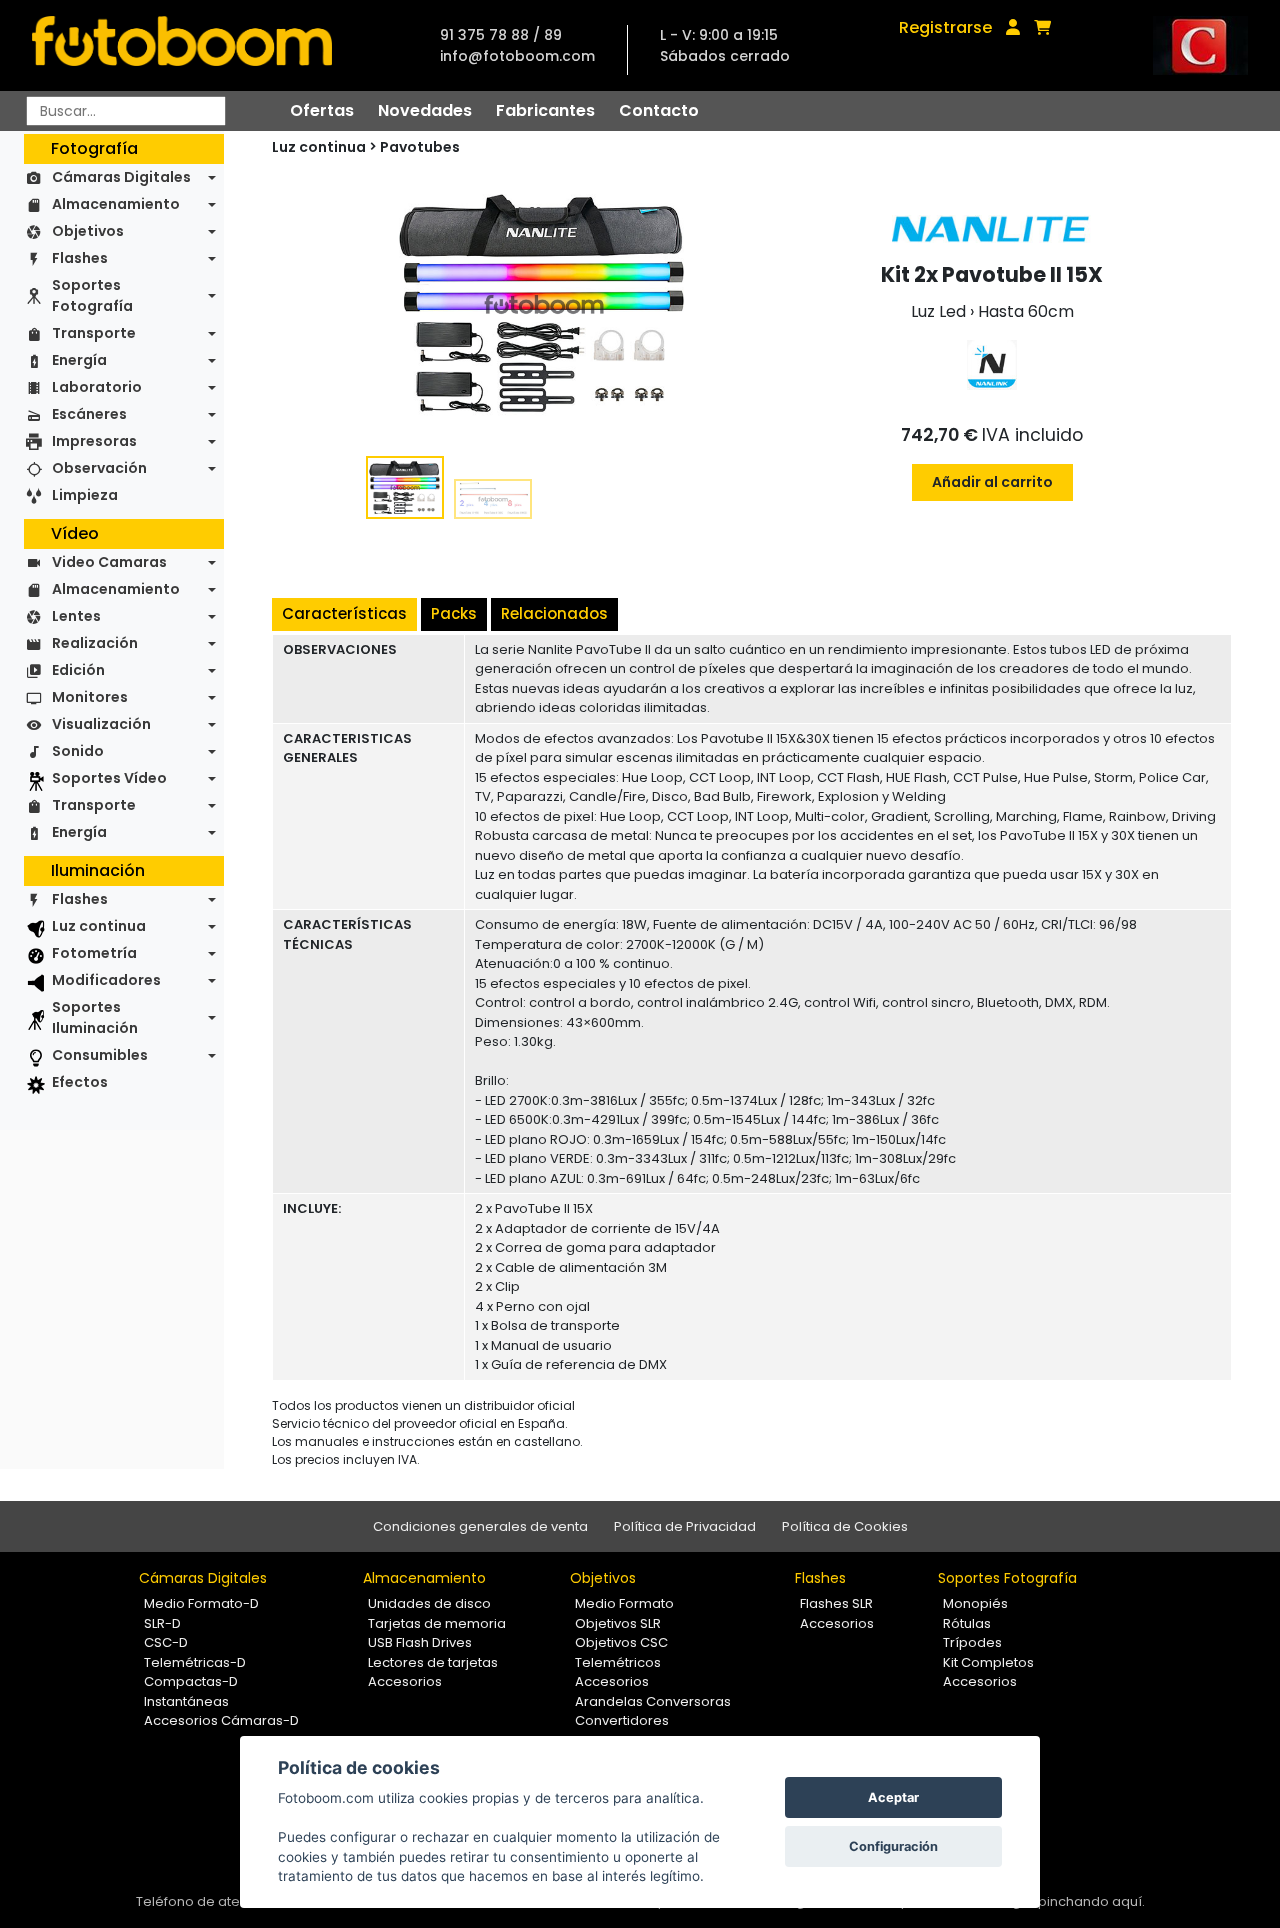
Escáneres (89, 414)
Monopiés (975, 1603)
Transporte (94, 333)
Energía (79, 360)
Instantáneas (186, 1701)
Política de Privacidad (685, 1526)
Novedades (425, 110)
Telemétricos (618, 1662)
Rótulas (967, 1623)
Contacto (659, 110)
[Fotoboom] (182, 45)
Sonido (78, 751)
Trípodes (972, 1642)
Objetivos (88, 231)
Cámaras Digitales (121, 177)
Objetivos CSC (621, 1642)
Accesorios (405, 1681)
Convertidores (622, 1720)
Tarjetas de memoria (437, 1623)
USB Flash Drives (420, 1642)
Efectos (80, 1082)
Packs (454, 613)
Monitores (90, 697)
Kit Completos (988, 1662)
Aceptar (893, 1797)
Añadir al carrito (992, 482)
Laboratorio (97, 387)
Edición (78, 670)
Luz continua (99, 926)
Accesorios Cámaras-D (221, 1720)
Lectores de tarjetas (433, 1662)
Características (344, 613)
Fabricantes (545, 110)
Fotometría (94, 953)
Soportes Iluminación (95, 1017)
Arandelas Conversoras (653, 1701)
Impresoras (94, 441)
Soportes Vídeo (109, 778)
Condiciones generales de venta (480, 1526)
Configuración (893, 1846)
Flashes (80, 258)
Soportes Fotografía (92, 295)
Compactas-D (191, 1681)
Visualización (101, 724)
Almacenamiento (116, 204)
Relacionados (554, 613)
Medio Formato (624, 1603)
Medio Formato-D (201, 1603)
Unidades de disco (429, 1603)
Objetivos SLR (618, 1623)
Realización (95, 643)
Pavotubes (420, 147)
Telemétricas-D (195, 1662)
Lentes (76, 616)
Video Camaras (109, 562)
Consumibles (100, 1055)
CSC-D (166, 1642)
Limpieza (85, 495)
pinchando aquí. (1091, 1901)
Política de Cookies (845, 1526)
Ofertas (322, 110)
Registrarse (945, 27)
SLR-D (162, 1623)
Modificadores (106, 980)
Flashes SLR (836, 1603)
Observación (99, 468)
